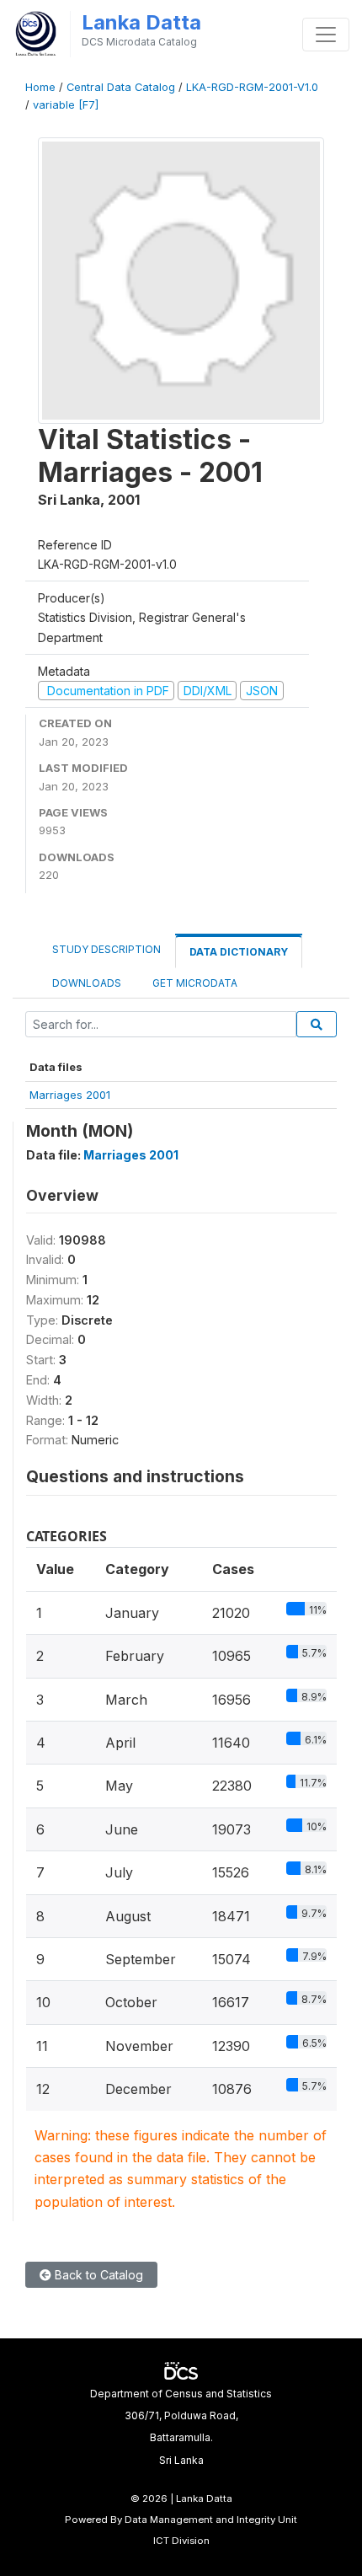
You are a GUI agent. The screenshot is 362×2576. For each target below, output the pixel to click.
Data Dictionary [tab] (239, 952)
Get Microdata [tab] (194, 983)
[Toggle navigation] (326, 35)
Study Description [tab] (106, 949)
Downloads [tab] (87, 983)
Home (40, 87)
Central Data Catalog (121, 87)
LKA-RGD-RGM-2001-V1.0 (252, 87)
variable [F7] (66, 105)
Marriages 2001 (70, 1095)
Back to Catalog (97, 2275)
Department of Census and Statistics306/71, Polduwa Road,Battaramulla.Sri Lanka (181, 2427)
